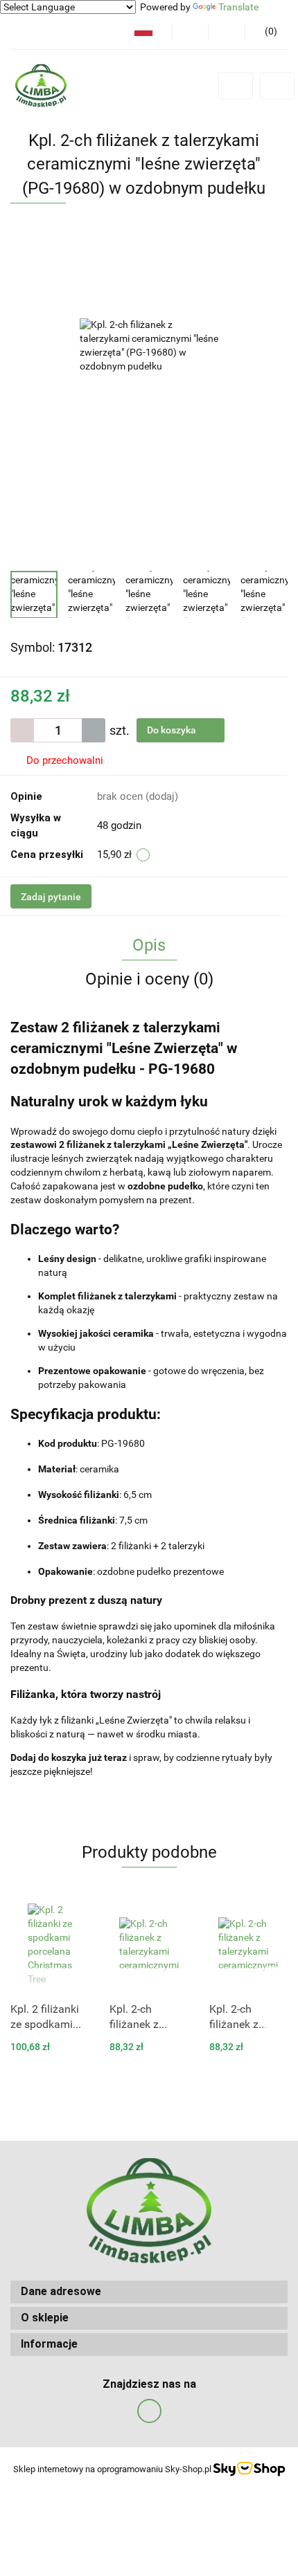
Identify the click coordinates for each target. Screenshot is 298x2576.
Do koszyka (173, 730)
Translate (238, 7)
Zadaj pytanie (51, 897)
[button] (149, 2292)
